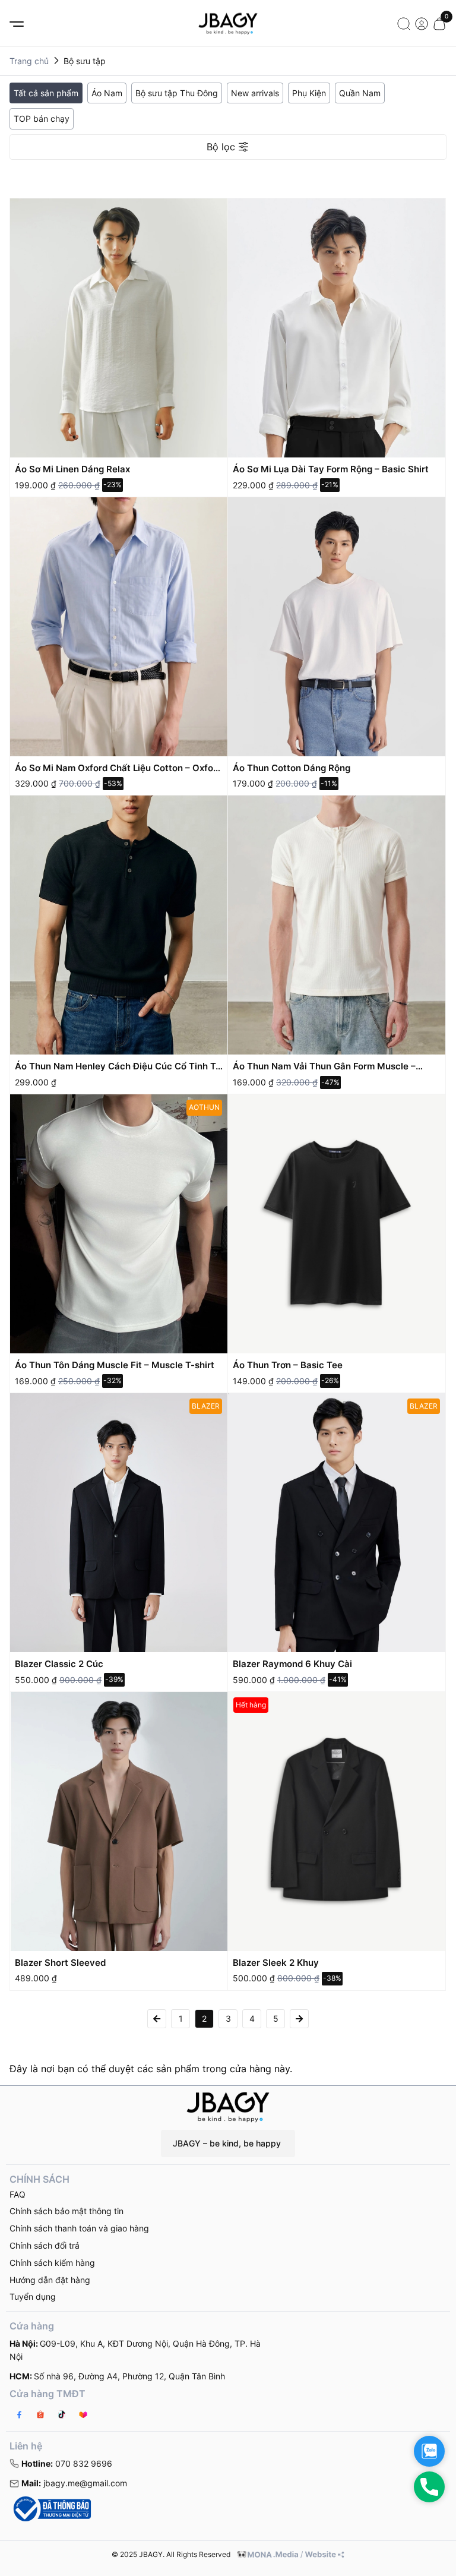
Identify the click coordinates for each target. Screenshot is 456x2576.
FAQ (18, 2194)
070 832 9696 (67, 2463)
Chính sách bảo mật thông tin (66, 2211)
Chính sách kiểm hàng (52, 2263)
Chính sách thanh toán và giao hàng (79, 2228)
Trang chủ (29, 61)
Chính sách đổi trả (45, 2245)
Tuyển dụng (33, 2296)
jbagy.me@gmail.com (74, 2483)
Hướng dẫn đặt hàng (50, 2280)
